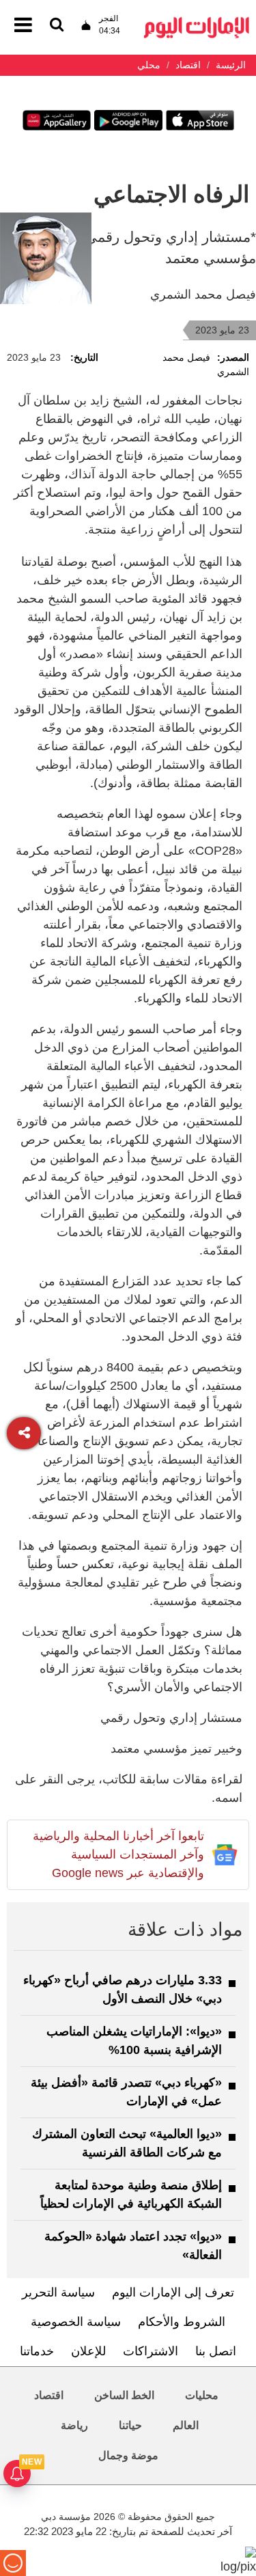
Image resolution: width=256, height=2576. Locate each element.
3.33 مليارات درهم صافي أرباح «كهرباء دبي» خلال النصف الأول (123, 1989)
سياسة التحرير (58, 2292)
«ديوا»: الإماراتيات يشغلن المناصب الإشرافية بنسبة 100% (134, 2041)
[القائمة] (57, 26)
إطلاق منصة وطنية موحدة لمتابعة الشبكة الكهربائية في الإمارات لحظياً (131, 2194)
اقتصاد (49, 2395)
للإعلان (88, 2351)
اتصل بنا (216, 2351)
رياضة (74, 2425)
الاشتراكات (151, 2351)
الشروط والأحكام (182, 2322)
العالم (186, 2425)
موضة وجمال (128, 2455)
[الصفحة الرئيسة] (197, 21)
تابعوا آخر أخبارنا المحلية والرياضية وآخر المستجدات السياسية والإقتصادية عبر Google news (118, 1854)
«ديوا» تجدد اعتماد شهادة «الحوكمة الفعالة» (133, 2246)
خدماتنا (37, 2351)
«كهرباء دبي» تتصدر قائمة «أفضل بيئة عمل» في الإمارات (126, 2092)
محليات (202, 2395)
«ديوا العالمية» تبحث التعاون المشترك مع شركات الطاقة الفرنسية (127, 2143)
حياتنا (130, 2425)
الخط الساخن (124, 2395)
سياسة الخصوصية (76, 2322)
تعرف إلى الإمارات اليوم (173, 2292)
